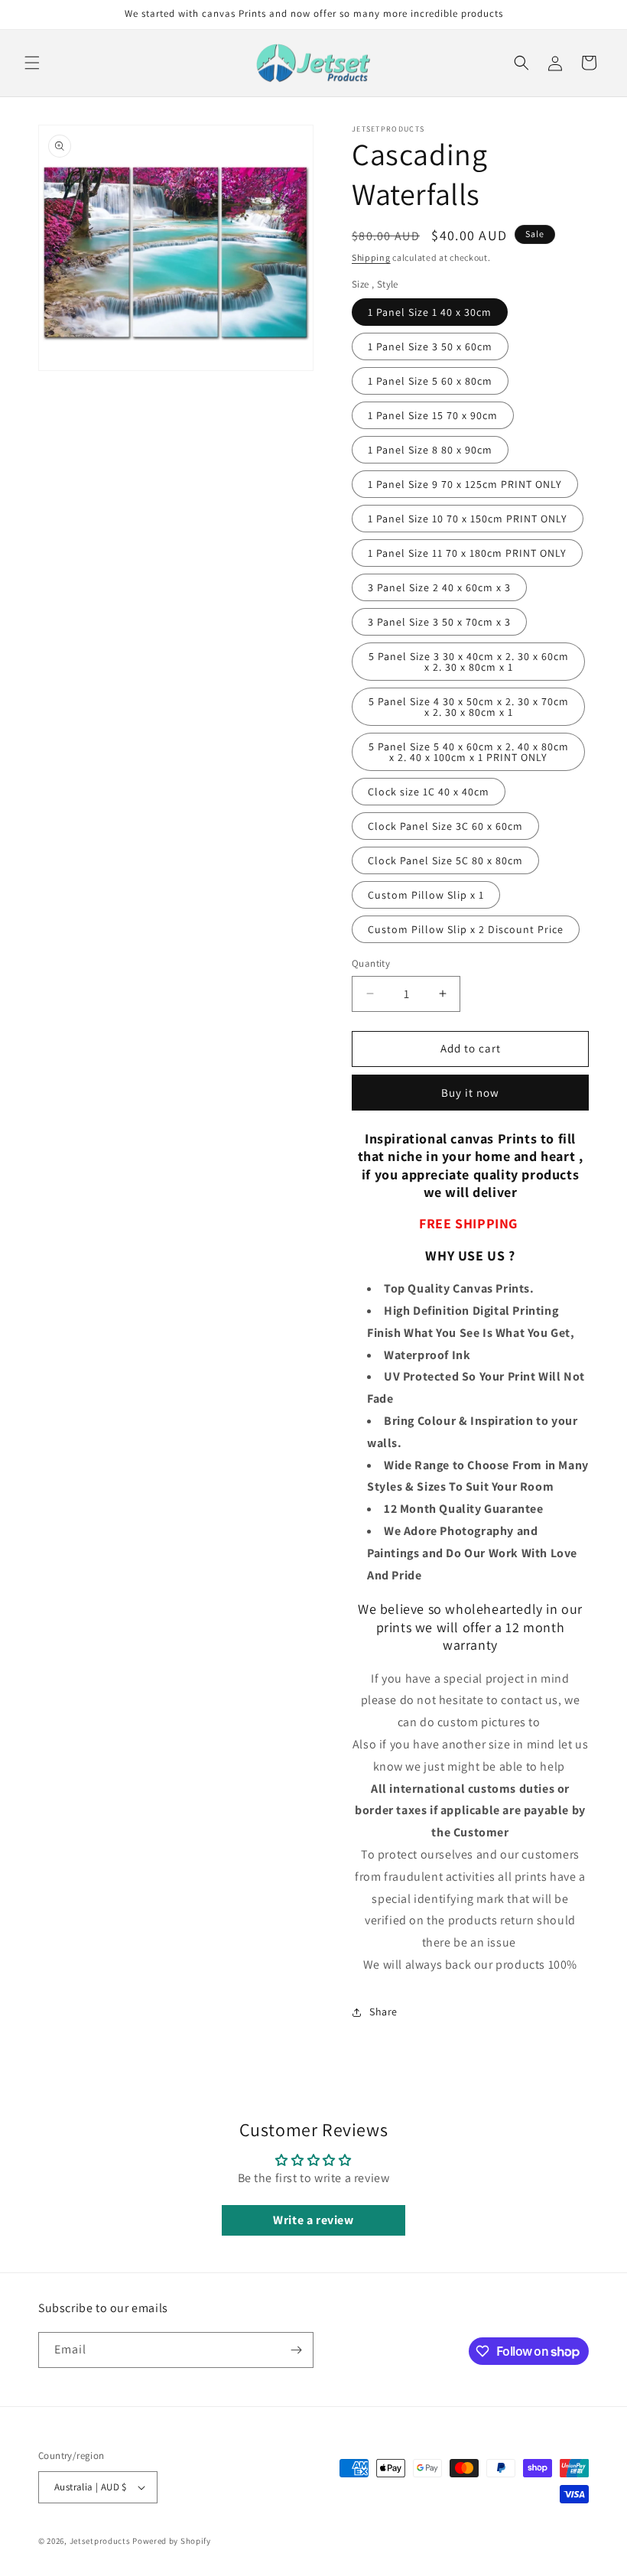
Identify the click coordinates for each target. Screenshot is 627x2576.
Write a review (313, 2220)
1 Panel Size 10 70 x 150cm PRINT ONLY (468, 519)
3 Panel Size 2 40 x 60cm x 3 (439, 587)
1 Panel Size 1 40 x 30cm (430, 312)
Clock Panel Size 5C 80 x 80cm (445, 860)
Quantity (371, 963)
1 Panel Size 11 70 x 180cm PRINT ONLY (467, 553)
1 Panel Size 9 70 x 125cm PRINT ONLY (465, 484)
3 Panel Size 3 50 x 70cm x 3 (439, 622)
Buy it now (470, 1093)
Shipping (371, 257)
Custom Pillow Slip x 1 (426, 895)
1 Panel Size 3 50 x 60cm (430, 346)
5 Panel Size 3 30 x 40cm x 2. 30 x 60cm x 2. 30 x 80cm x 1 (469, 662)
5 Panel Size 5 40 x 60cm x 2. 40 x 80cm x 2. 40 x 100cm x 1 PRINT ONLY (469, 752)
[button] (32, 63)
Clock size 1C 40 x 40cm (429, 792)
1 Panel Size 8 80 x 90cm (430, 450)
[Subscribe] (296, 2350)
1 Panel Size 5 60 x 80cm (430, 381)
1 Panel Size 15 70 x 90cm (433, 415)
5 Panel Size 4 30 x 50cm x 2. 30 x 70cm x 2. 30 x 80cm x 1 (469, 707)
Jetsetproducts (100, 2541)
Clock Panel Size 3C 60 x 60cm (445, 826)
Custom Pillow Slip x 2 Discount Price (466, 929)
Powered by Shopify (172, 2541)
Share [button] (383, 2012)
